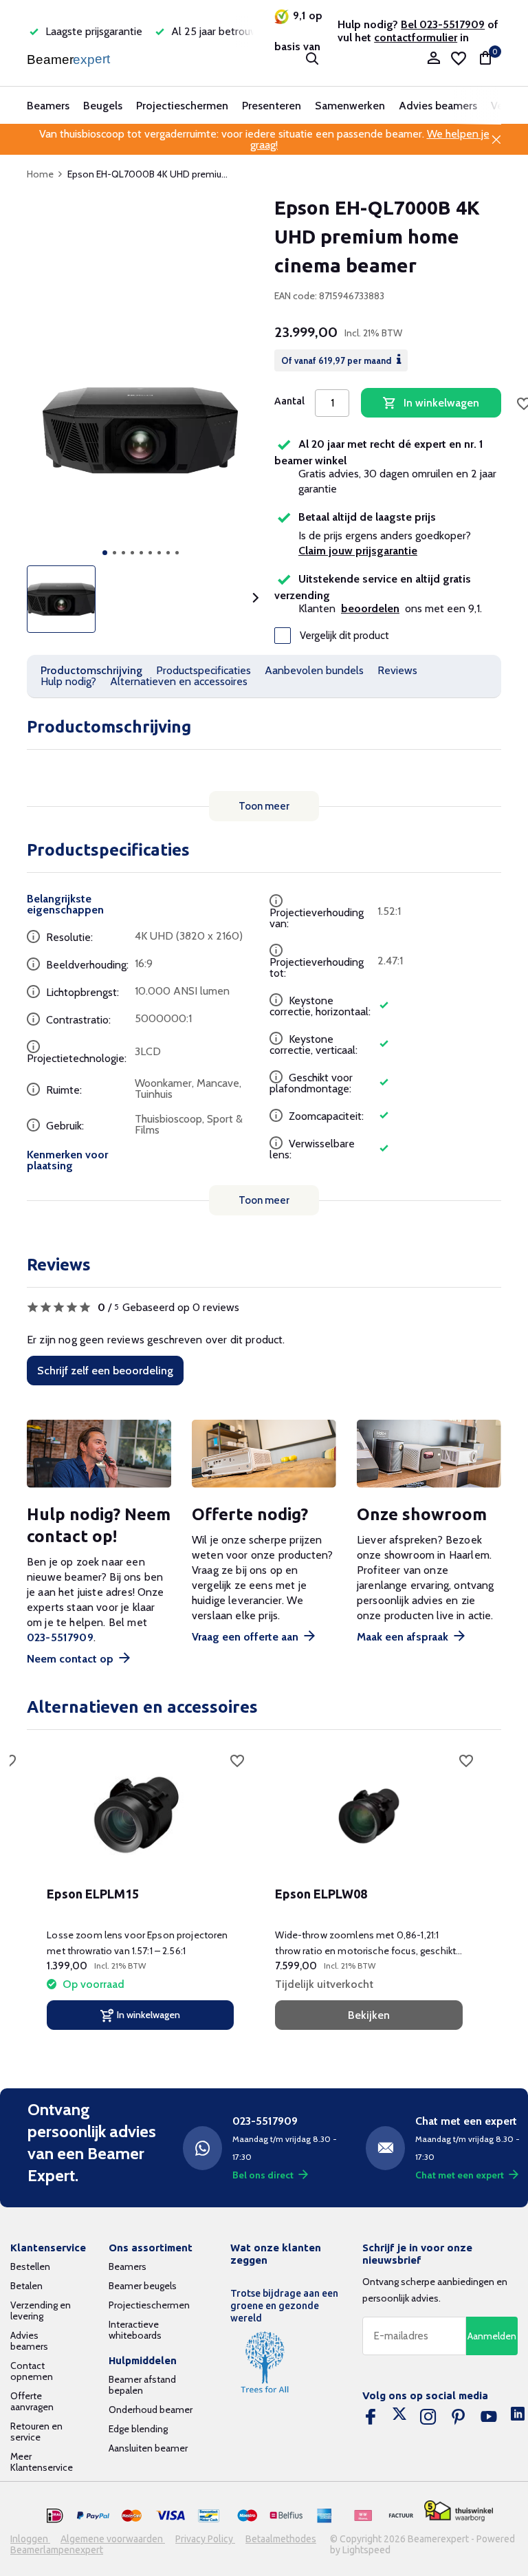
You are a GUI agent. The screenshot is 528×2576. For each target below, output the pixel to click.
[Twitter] (399, 2417)
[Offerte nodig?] (264, 1454)
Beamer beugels (143, 2286)
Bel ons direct (263, 2175)
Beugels (103, 106)
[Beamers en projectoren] (70, 58)
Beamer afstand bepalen (142, 2385)
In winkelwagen (441, 403)
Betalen (26, 2286)
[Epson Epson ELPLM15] (140, 1815)
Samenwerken (350, 106)
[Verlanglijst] (459, 58)
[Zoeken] (312, 58)
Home (40, 174)
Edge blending (138, 2429)
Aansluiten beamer (148, 2448)
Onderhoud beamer (151, 2410)
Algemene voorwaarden (113, 2539)
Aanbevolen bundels (314, 670)
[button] (105, 553)
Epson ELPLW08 (321, 1894)
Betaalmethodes (281, 2539)
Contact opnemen (32, 2371)
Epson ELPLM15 (93, 1894)
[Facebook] (371, 2417)
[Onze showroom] (429, 1454)
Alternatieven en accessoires (179, 681)
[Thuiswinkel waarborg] (459, 2511)
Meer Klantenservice (42, 2462)
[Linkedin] (518, 2417)
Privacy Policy (205, 2539)
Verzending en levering (41, 2310)
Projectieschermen (182, 106)
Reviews (397, 670)
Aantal (289, 401)
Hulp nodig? (68, 681)
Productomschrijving (91, 670)
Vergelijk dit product (344, 636)
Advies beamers (438, 106)
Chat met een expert (460, 2175)
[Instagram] (428, 2417)
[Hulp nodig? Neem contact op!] (99, 1454)
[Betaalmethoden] (55, 2516)
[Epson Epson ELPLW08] (368, 1815)
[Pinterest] (459, 2417)
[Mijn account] (433, 59)
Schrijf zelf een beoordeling (105, 1371)
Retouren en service (36, 2432)
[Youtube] (489, 2417)
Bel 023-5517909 (443, 24)
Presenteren (272, 106)
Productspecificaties (203, 670)
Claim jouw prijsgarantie (358, 551)
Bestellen (30, 2266)
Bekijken (369, 2015)
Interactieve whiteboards (135, 2330)
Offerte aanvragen (32, 2401)
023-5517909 (60, 1637)
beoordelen (370, 608)
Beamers (48, 106)
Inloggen (30, 2539)
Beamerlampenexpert (57, 2550)
